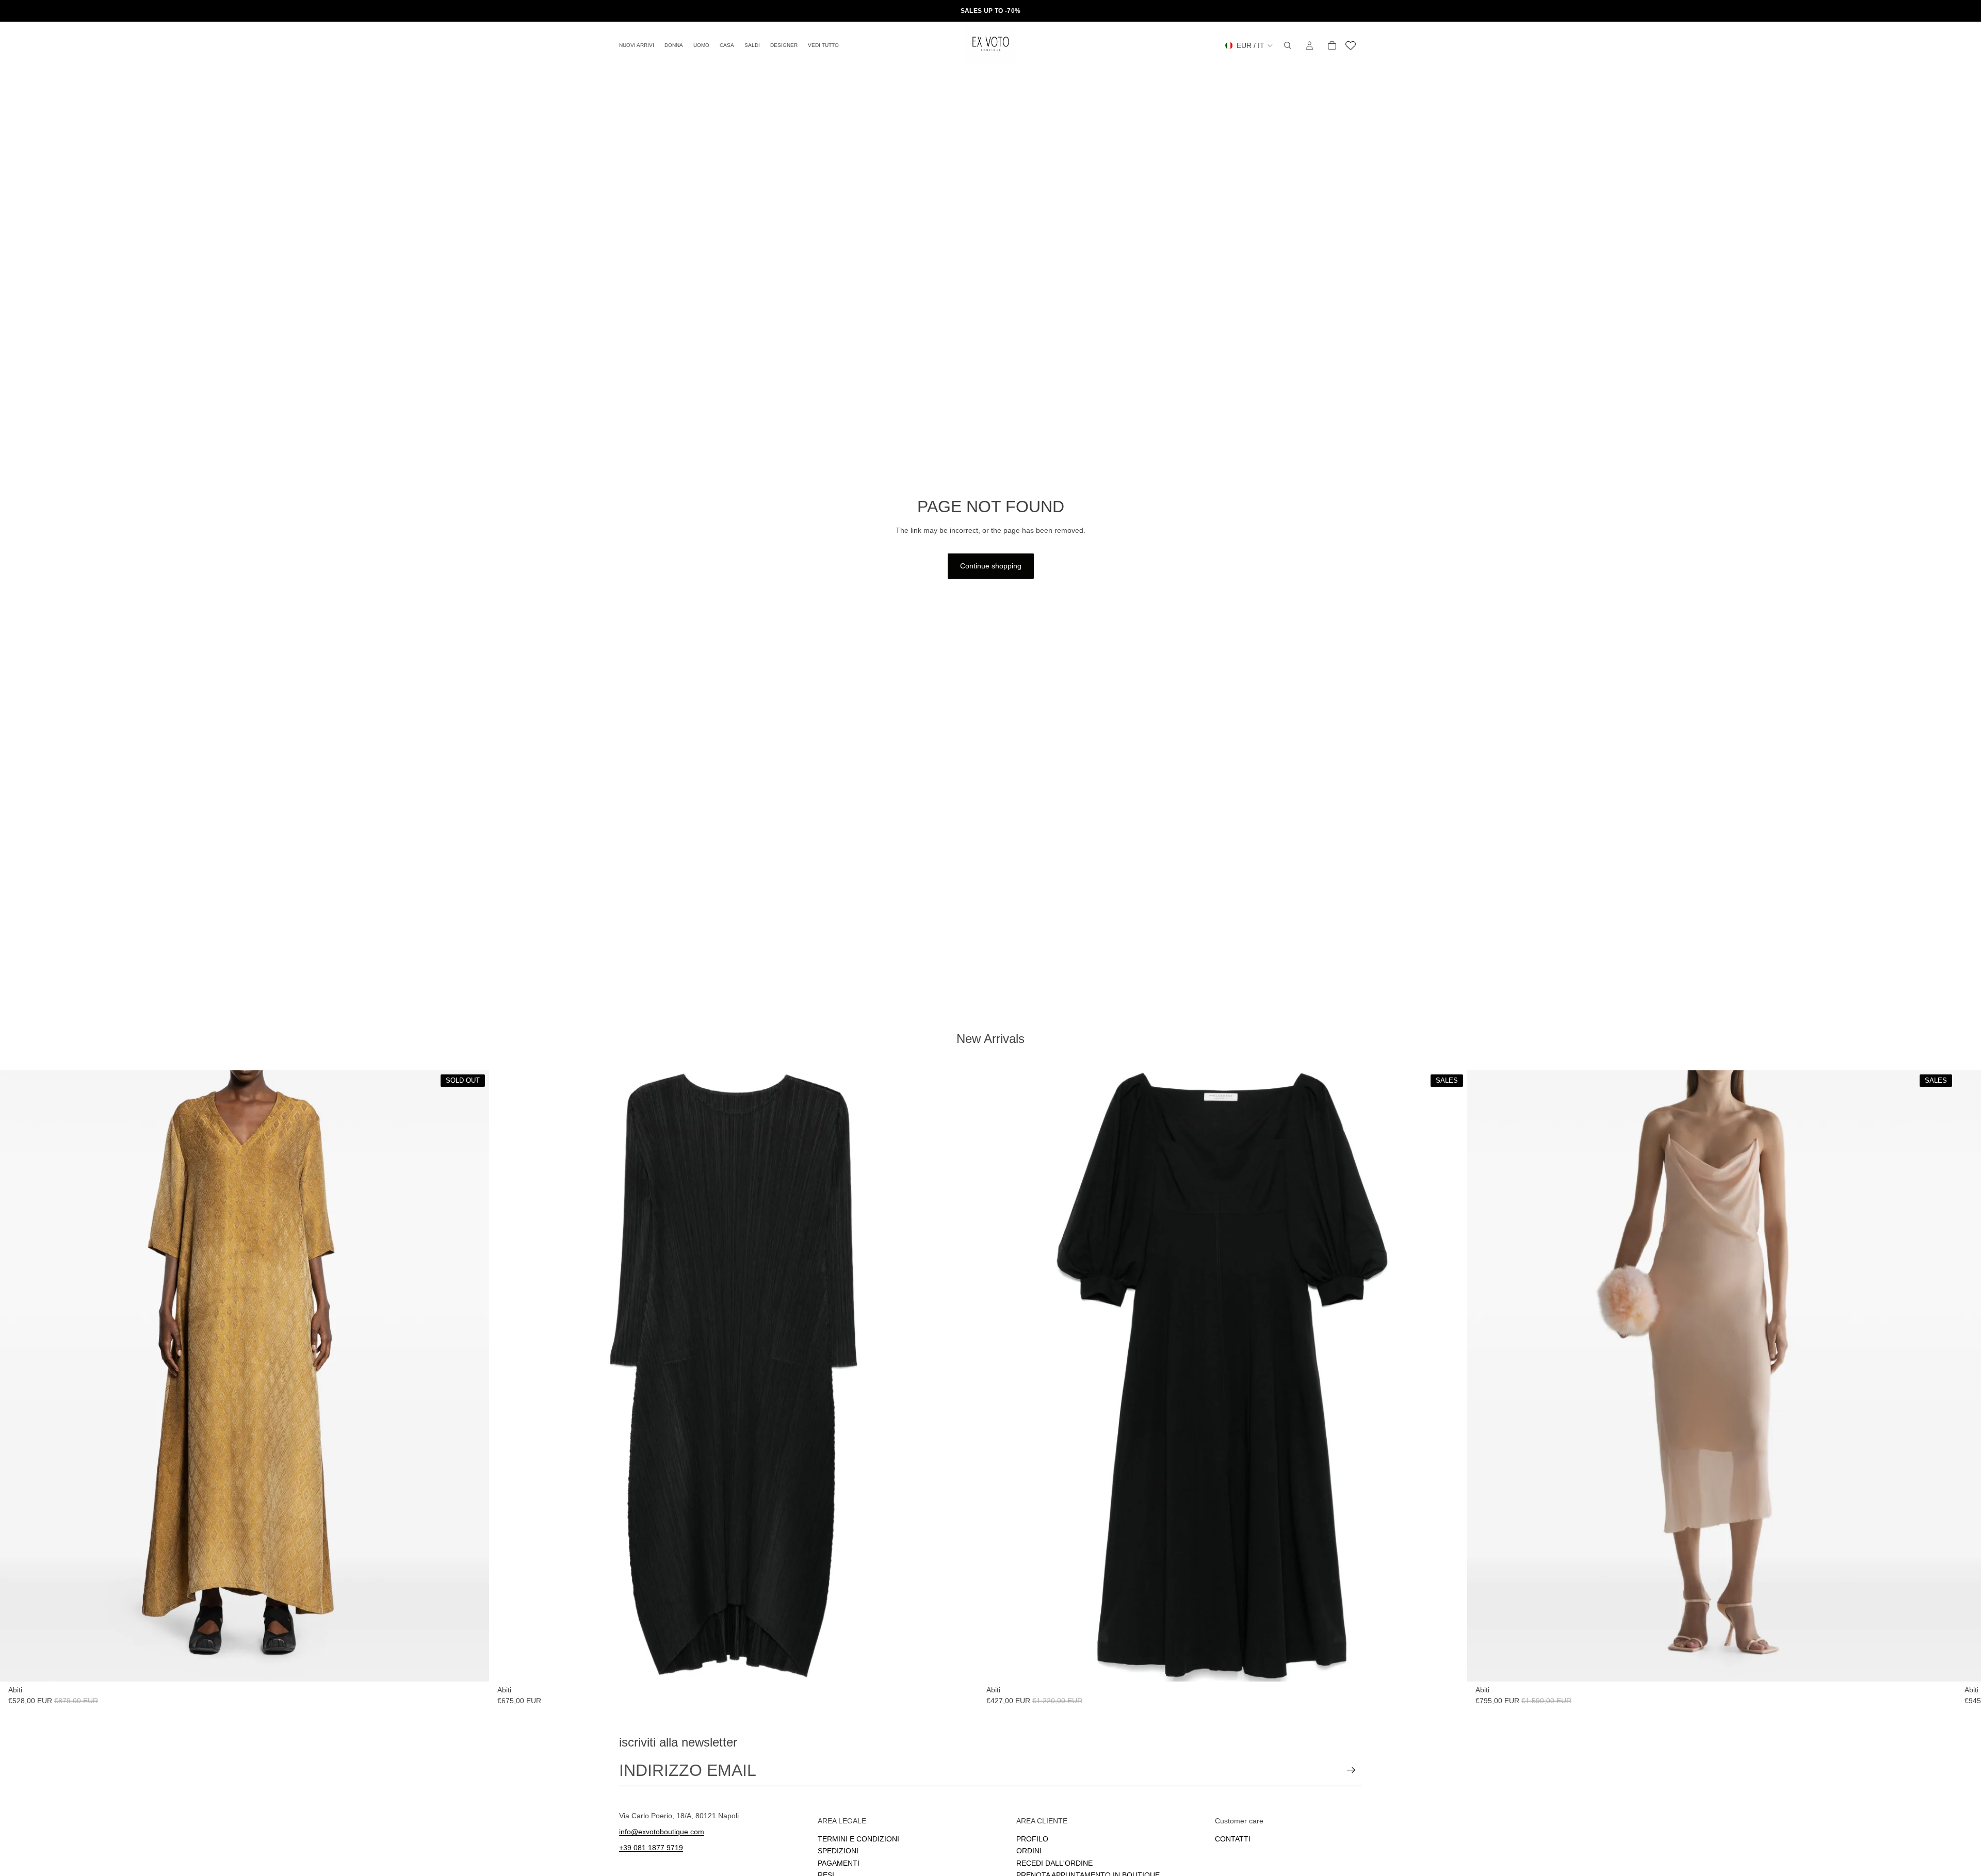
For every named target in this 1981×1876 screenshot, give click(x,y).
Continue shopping (991, 566)
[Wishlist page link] (1351, 45)
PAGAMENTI (839, 1863)
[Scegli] (962, 1666)
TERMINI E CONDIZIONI (858, 1838)
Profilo (1032, 1838)
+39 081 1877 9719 (651, 1847)
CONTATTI (1233, 1838)
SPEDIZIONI (838, 1851)
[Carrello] (1332, 45)
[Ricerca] (1288, 45)
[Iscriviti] (1351, 1770)
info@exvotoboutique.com (662, 1831)
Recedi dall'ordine (1054, 1863)
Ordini (1029, 1851)
